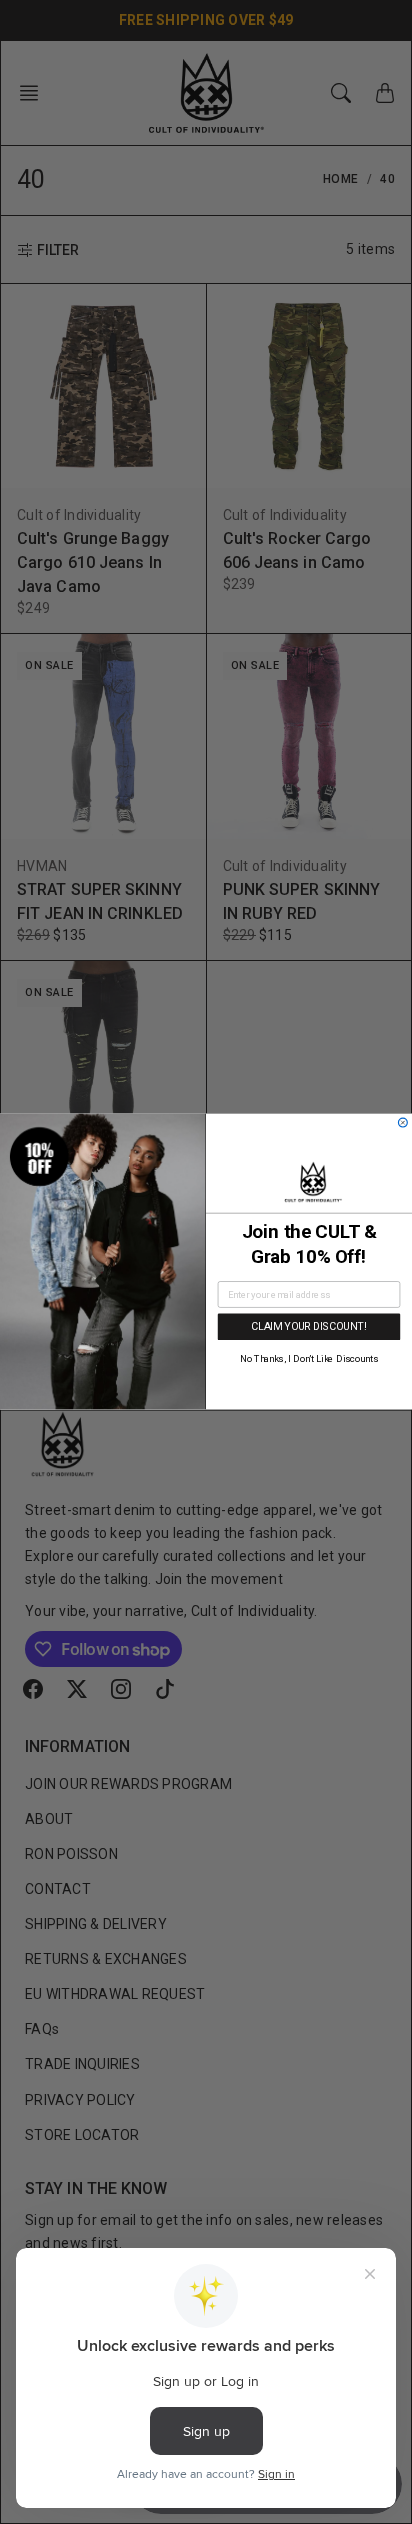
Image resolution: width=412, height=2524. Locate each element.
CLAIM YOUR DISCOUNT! (308, 1327)
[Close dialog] (402, 1123)
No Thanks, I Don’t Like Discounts (309, 1359)
